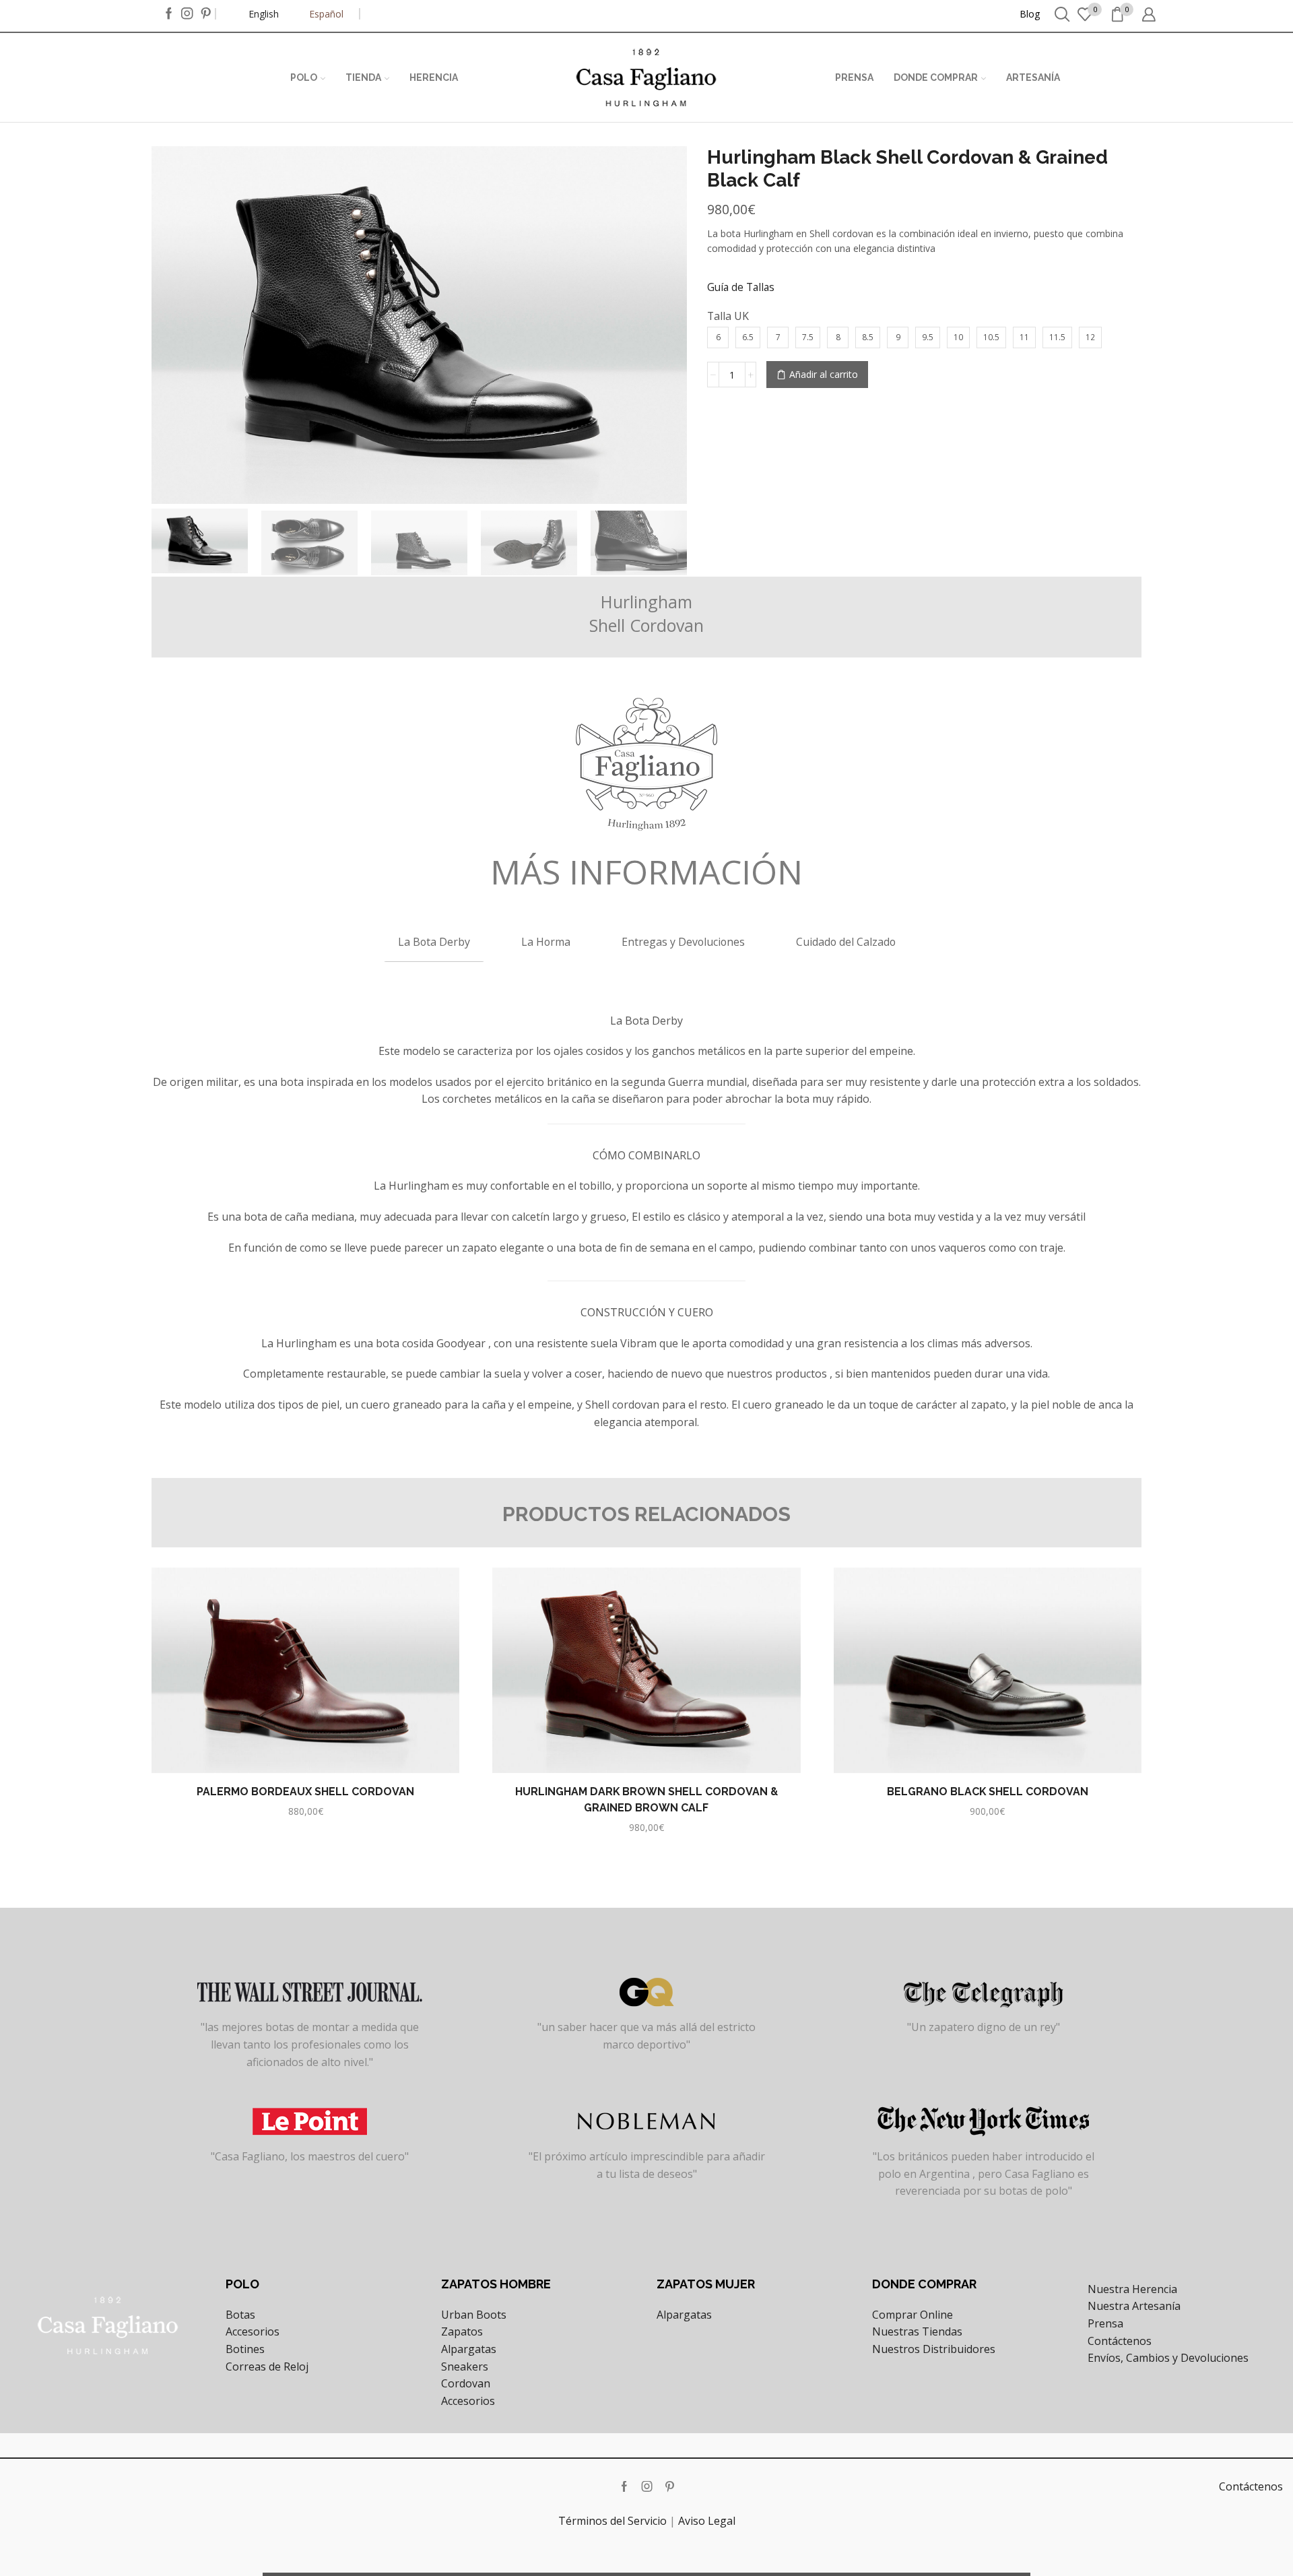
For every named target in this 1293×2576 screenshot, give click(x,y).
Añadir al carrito (824, 374)
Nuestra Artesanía (1134, 2306)
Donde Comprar (936, 77)
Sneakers (465, 2366)
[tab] (434, 941)
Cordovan (466, 2383)
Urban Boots (474, 2315)
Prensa (854, 77)
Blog (1030, 14)
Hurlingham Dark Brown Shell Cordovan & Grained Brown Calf (646, 1800)
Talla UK (728, 316)
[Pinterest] (206, 14)
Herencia (434, 77)
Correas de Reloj (267, 2366)
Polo (304, 77)
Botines (245, 2349)
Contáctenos (1120, 2341)
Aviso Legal (707, 2521)
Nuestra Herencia (1132, 2289)
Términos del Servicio (612, 2521)
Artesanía (1033, 77)
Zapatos (462, 2331)
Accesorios (253, 2331)
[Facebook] (169, 14)
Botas (240, 2315)
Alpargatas (469, 2349)
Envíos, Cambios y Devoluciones (1168, 2358)
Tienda (363, 77)
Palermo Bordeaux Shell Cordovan (305, 1792)
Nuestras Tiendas (917, 2331)
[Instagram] (187, 14)
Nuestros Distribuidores (934, 2349)
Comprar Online (913, 2315)
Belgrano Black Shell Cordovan (988, 1792)
